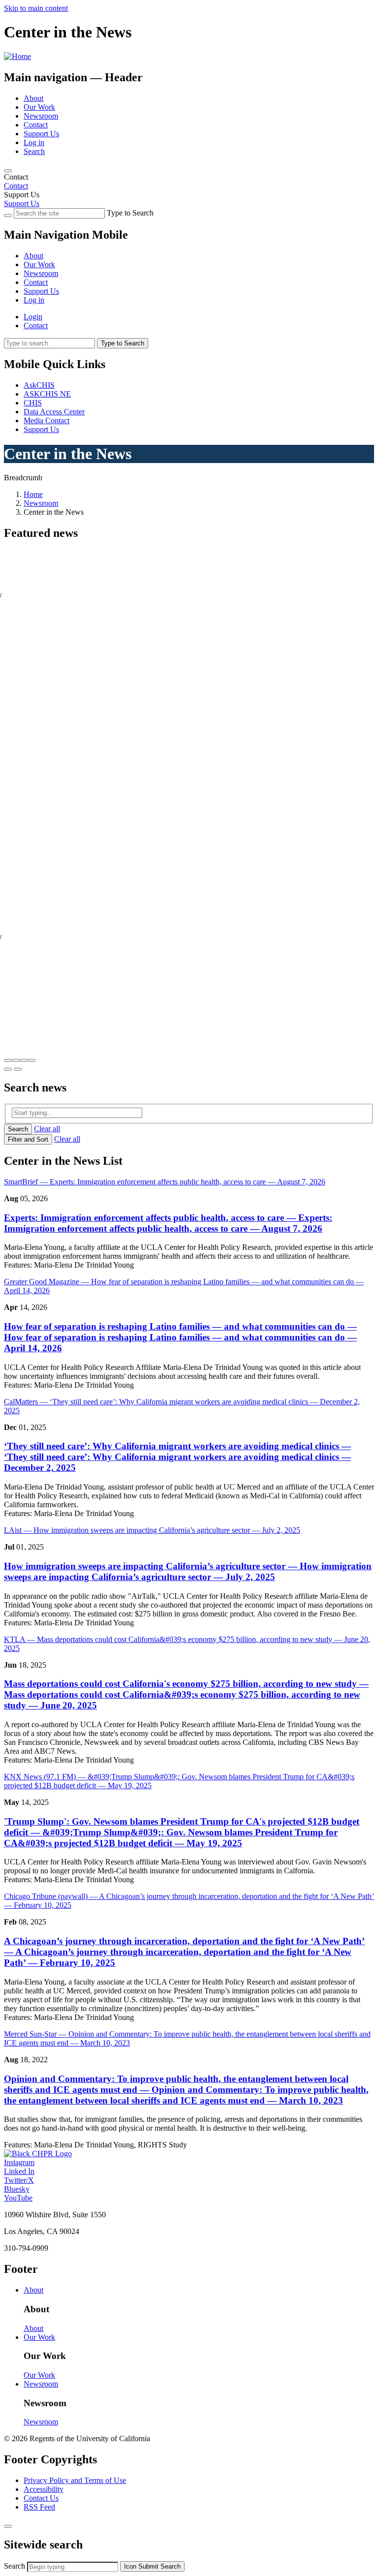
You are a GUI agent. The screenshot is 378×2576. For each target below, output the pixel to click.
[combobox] (73, 2567)
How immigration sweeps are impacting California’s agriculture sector (188, 1571)
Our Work (39, 107)
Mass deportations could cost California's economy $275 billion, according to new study (186, 1694)
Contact (36, 125)
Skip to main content (36, 8)
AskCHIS (39, 385)
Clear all (47, 1129)
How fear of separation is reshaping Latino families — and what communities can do (180, 1337)
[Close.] (8, 2526)
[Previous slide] (8, 1069)
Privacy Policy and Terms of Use (75, 2480)
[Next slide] (18, 1069)
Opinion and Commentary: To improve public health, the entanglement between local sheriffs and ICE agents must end (186, 2090)
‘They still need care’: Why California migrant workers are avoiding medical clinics (177, 1457)
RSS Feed (39, 2507)
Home (33, 494)
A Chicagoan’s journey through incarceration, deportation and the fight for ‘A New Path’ (184, 1952)
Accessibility (44, 2489)
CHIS (33, 403)
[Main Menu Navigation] (8, 171)
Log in (34, 142)
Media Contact (47, 420)
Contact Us (41, 2498)
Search (34, 151)
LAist (152, 1530)
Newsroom (41, 116)
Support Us (41, 134)
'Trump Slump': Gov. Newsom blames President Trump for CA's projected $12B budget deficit (182, 1832)
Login (33, 317)
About (33, 98)
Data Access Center (54, 412)
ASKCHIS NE (47, 394)
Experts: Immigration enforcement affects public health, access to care (168, 1223)
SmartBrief (165, 1182)
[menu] (189, 269)
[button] (8, 1060)
